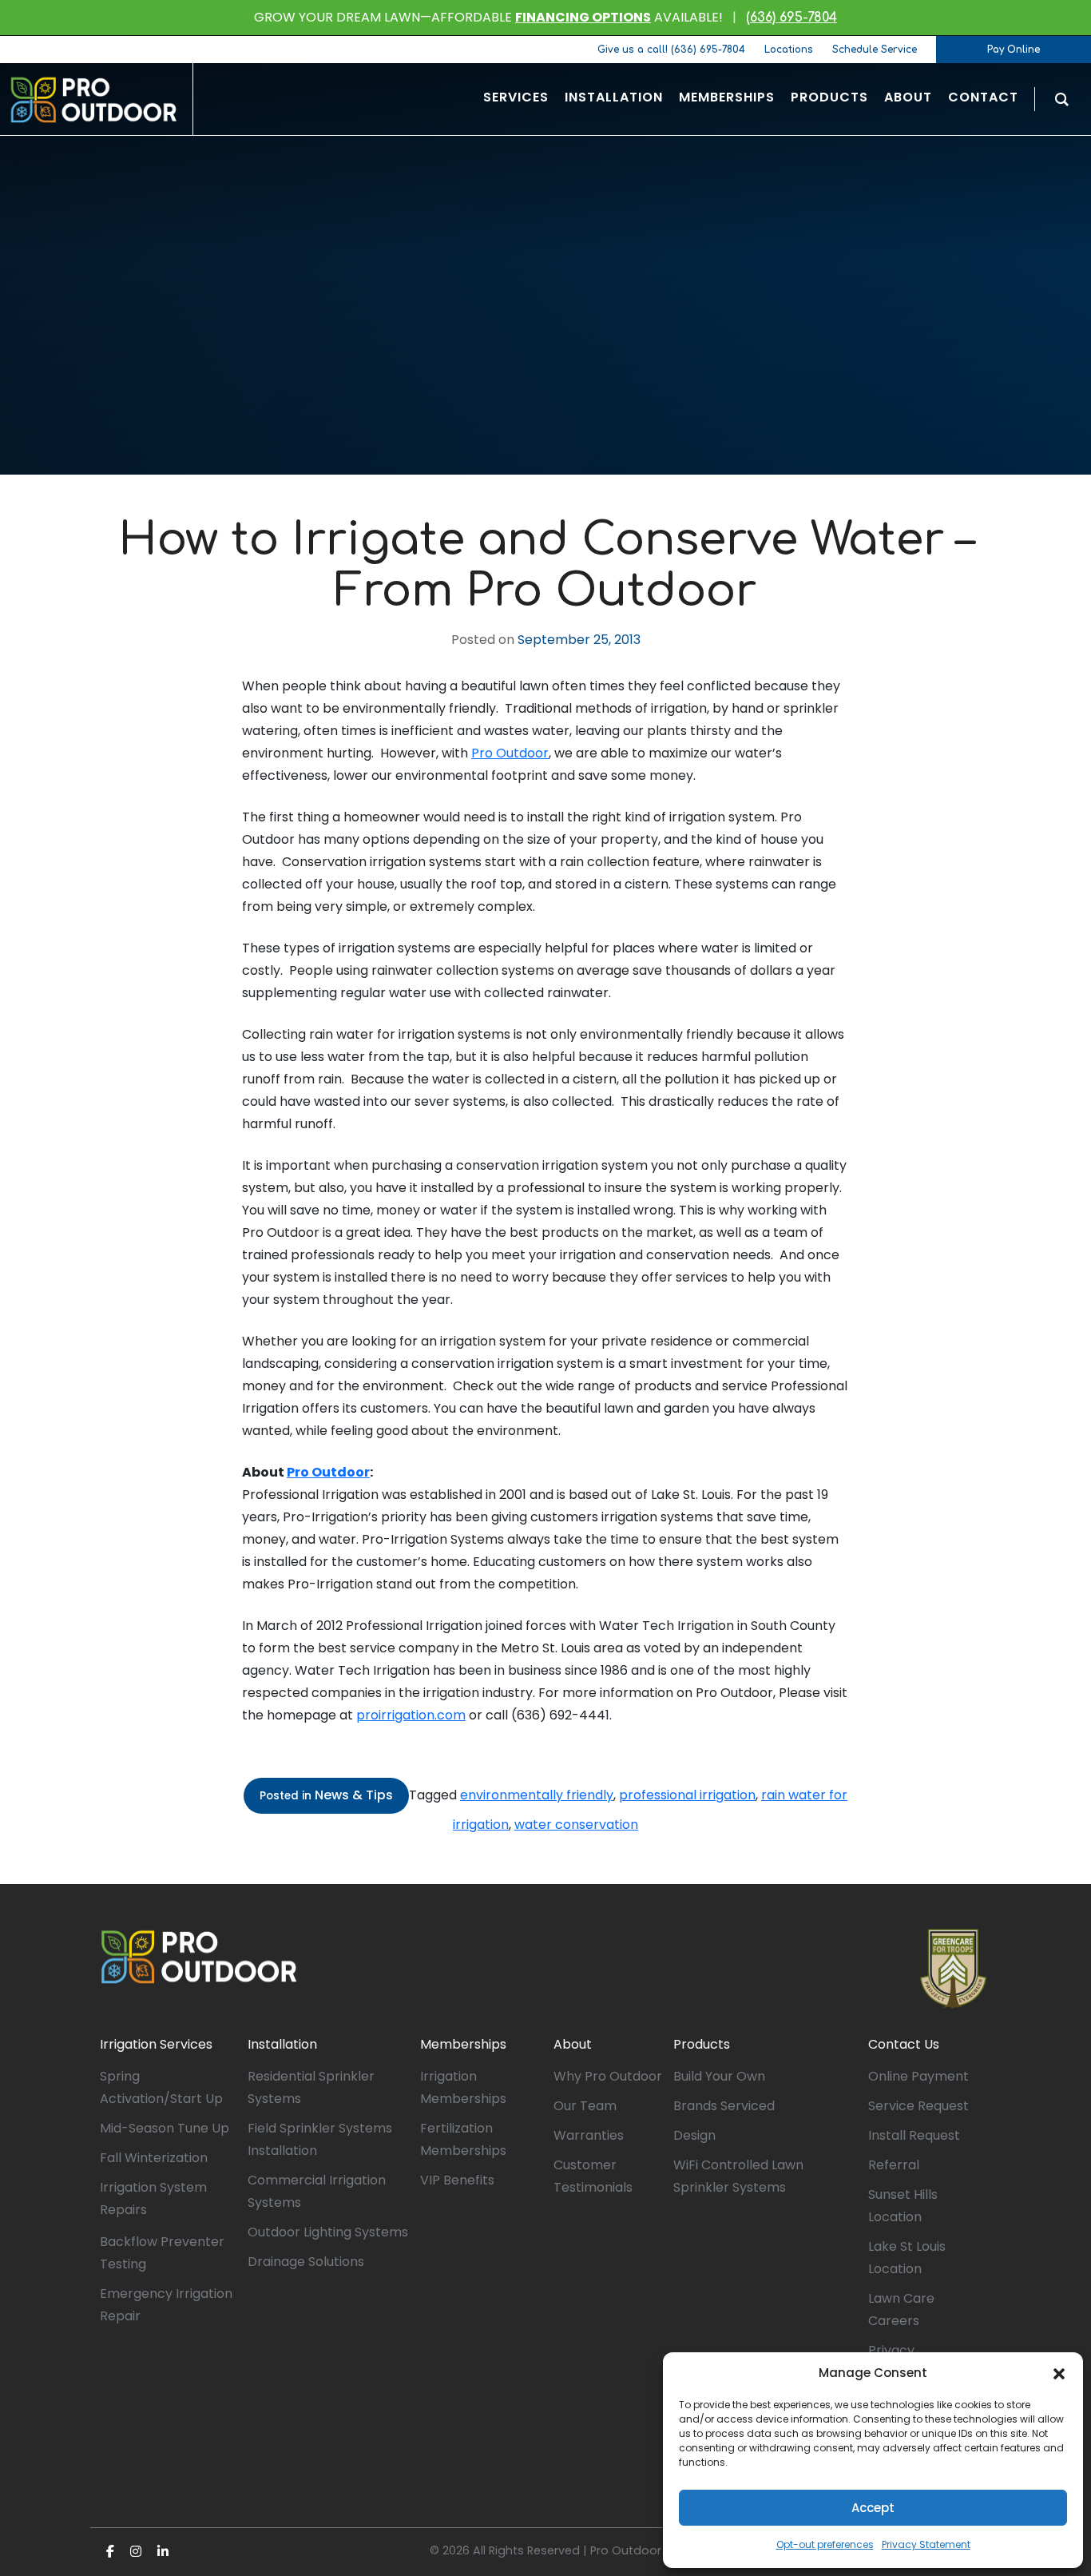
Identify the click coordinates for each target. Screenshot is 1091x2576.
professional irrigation (687, 1795)
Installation (282, 2044)
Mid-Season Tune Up (165, 2128)
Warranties (589, 2135)
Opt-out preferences (825, 2544)
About (573, 2044)
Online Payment (918, 2076)
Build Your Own (719, 2076)
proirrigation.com (411, 1715)
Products (702, 2044)
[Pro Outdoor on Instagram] (136, 2552)
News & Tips (354, 1795)
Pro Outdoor (510, 753)
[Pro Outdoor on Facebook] (110, 2552)
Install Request (914, 2135)
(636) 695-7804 (791, 18)
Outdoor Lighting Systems (328, 2232)
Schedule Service (875, 50)
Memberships (463, 2044)
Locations (789, 50)
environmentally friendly (537, 1795)
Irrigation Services (156, 2044)
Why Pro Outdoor (608, 2076)
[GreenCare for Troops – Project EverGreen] (953, 1969)
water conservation (576, 1825)
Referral (894, 2165)
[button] (1059, 2373)
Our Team (585, 2106)
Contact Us (904, 2044)
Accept (873, 2508)
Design (694, 2135)
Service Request (918, 2106)
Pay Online (1014, 50)
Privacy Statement (926, 2544)
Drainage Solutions (306, 2262)
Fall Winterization (154, 2158)
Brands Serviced (724, 2106)
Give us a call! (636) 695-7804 (671, 50)
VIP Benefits (457, 2180)
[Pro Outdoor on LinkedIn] (163, 2552)
